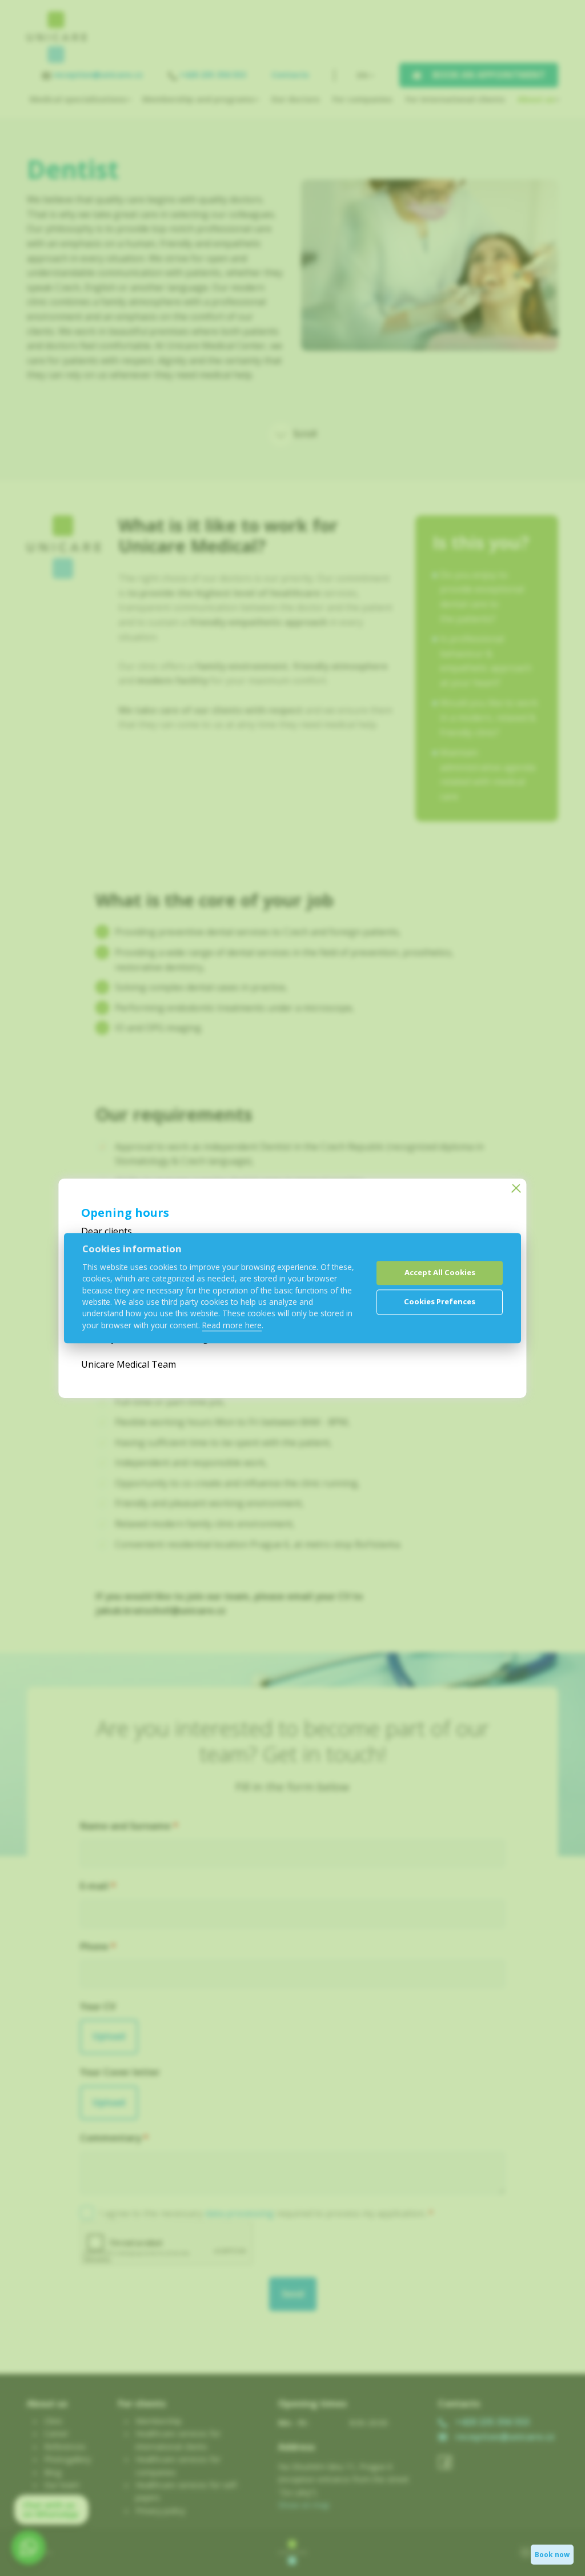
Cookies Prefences (440, 1302)
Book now (552, 2555)
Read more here (232, 1325)
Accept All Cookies (440, 1273)
